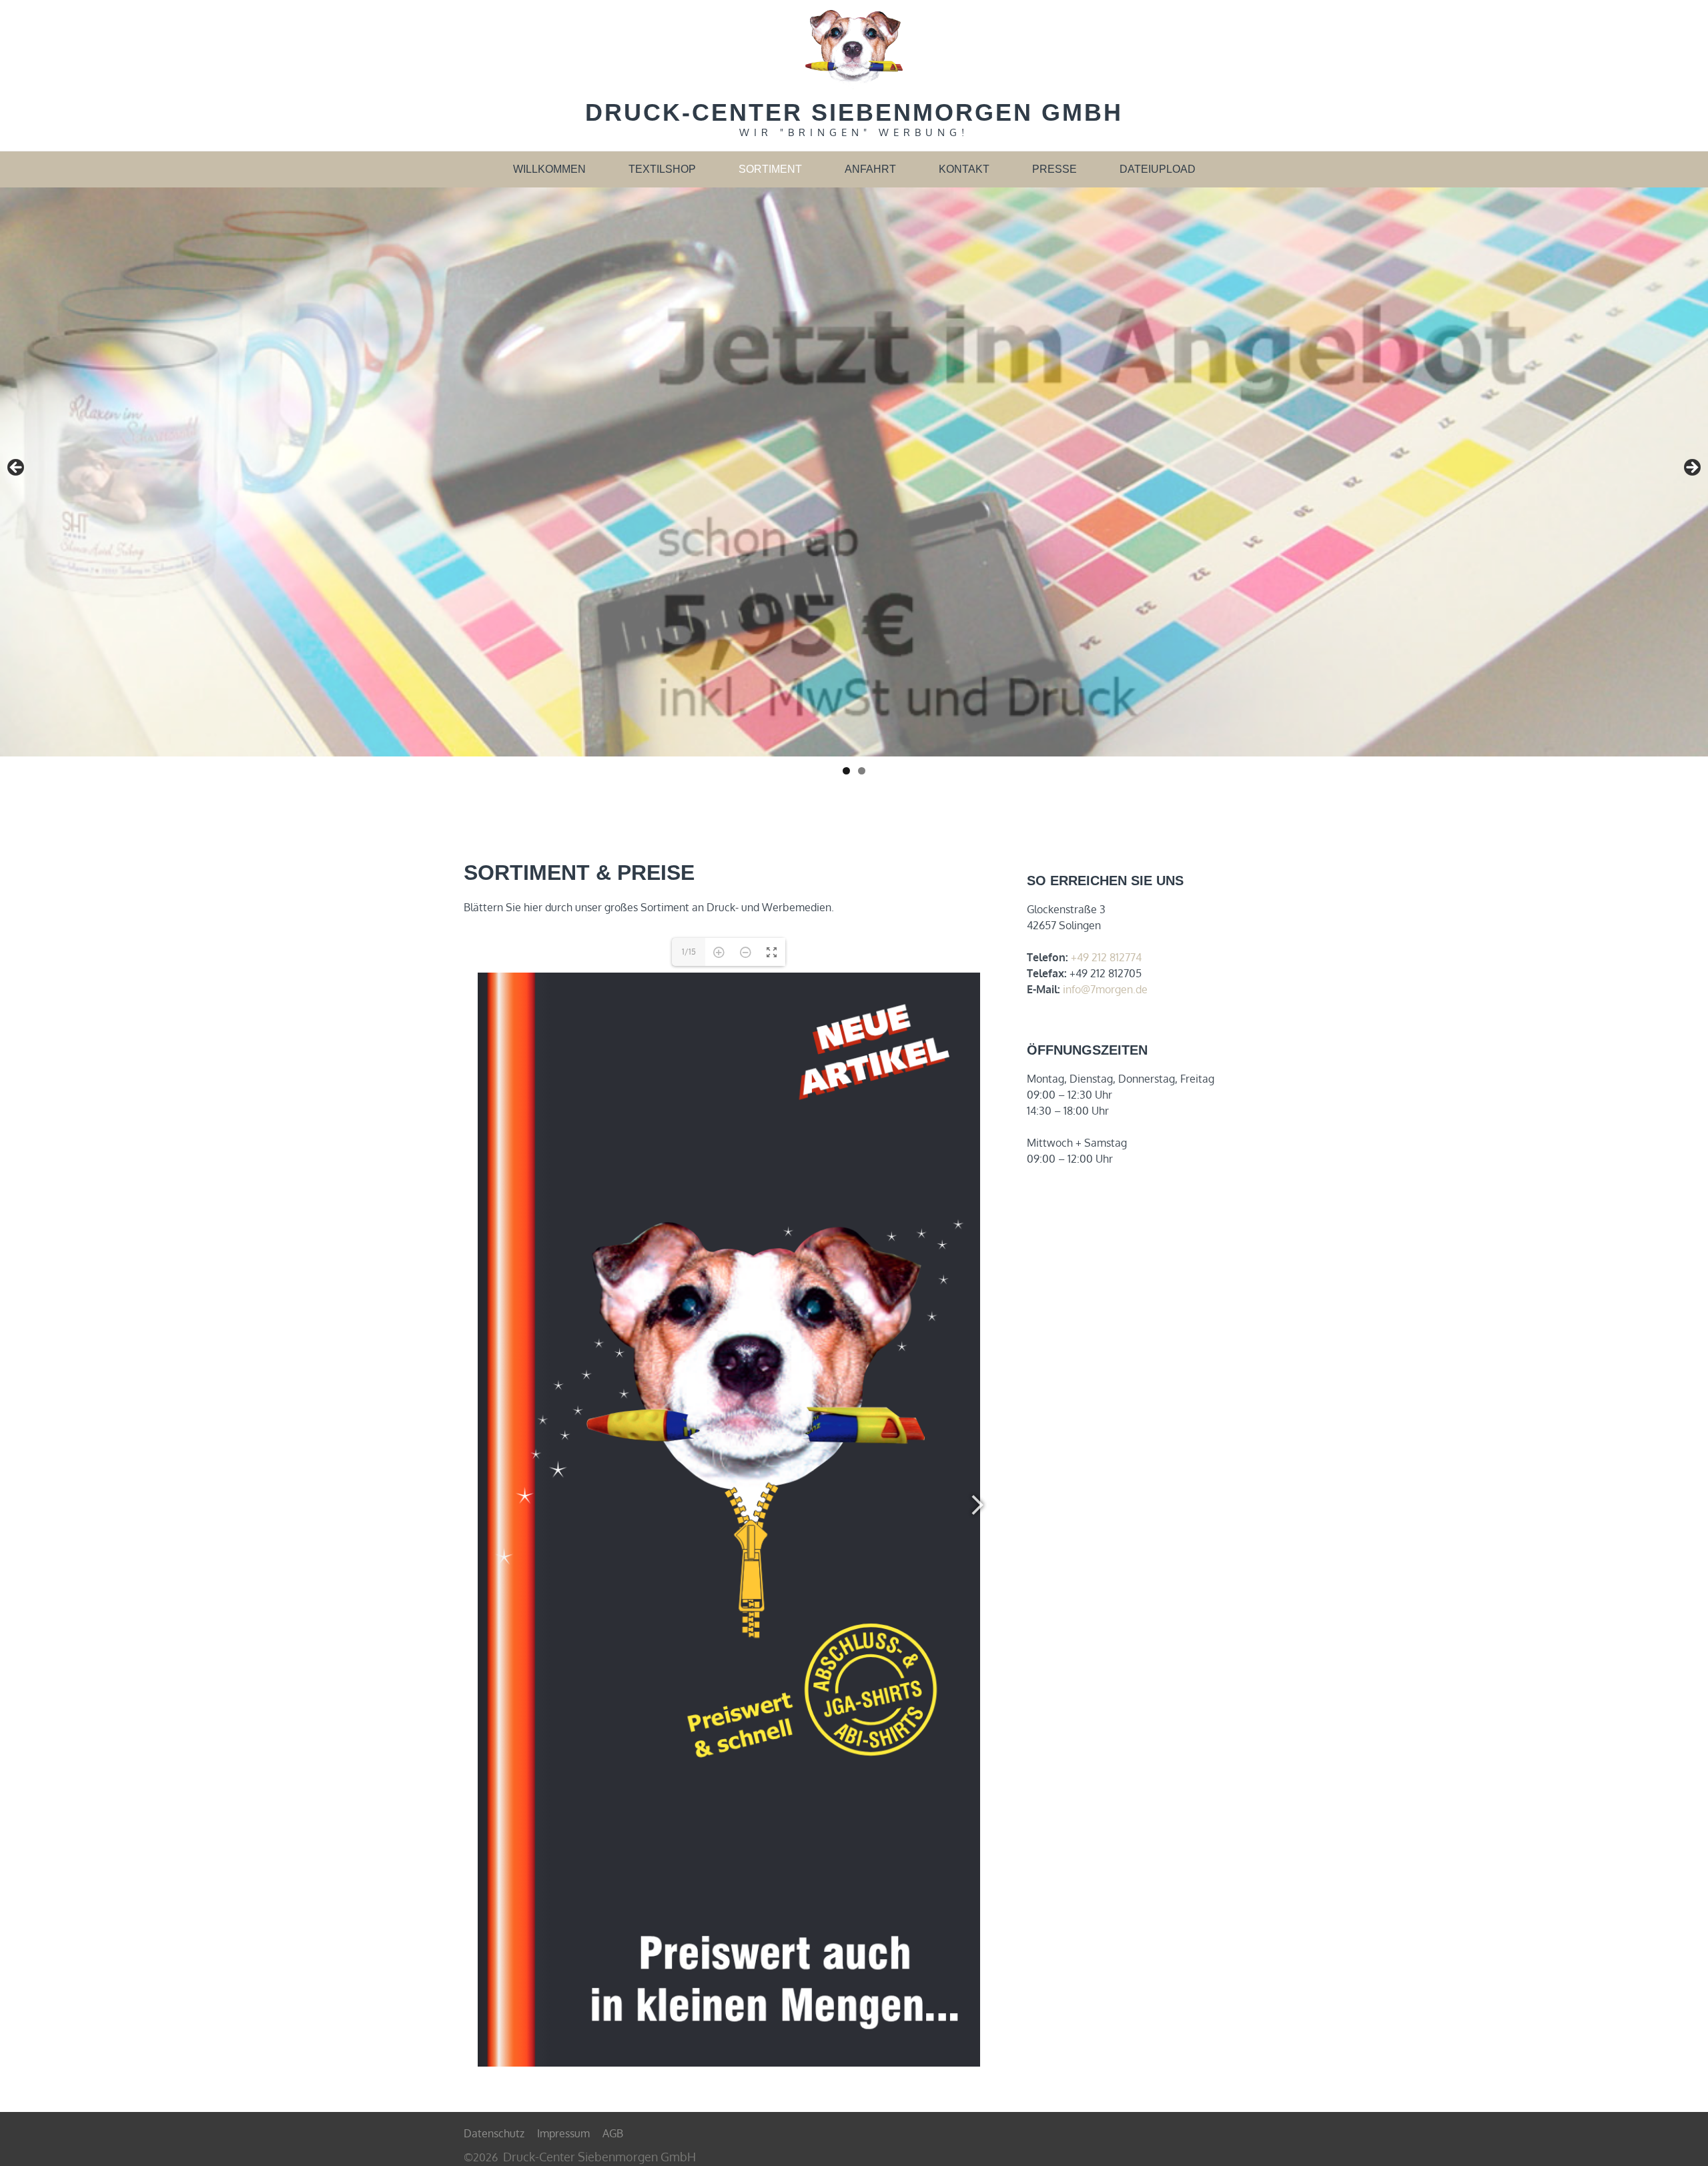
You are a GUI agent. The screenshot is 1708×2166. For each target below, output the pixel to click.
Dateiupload (1158, 169)
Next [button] (1691, 468)
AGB (613, 2133)
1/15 (689, 952)
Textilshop (662, 169)
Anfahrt (870, 169)
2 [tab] (862, 771)
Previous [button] (17, 468)
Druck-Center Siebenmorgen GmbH (854, 112)
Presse (1054, 169)
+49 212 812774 (1106, 957)
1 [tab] (846, 771)
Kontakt (964, 169)
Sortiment (770, 169)
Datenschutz (494, 2133)
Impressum (563, 2133)
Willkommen (549, 169)
